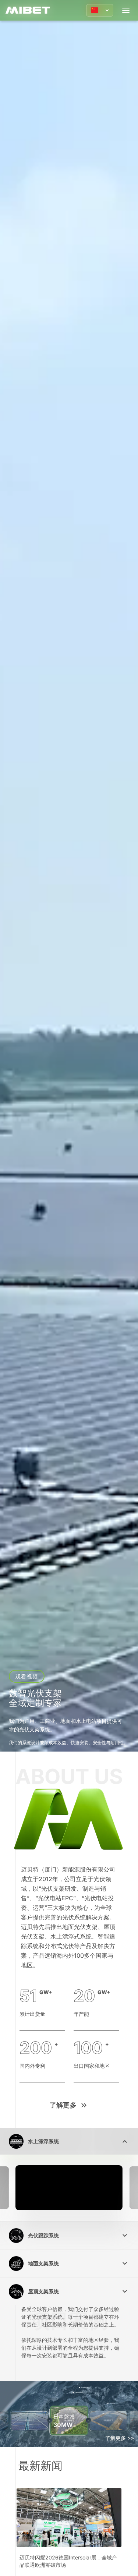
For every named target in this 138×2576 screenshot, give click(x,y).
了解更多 (63, 2105)
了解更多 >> (120, 2438)
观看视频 (26, 1676)
